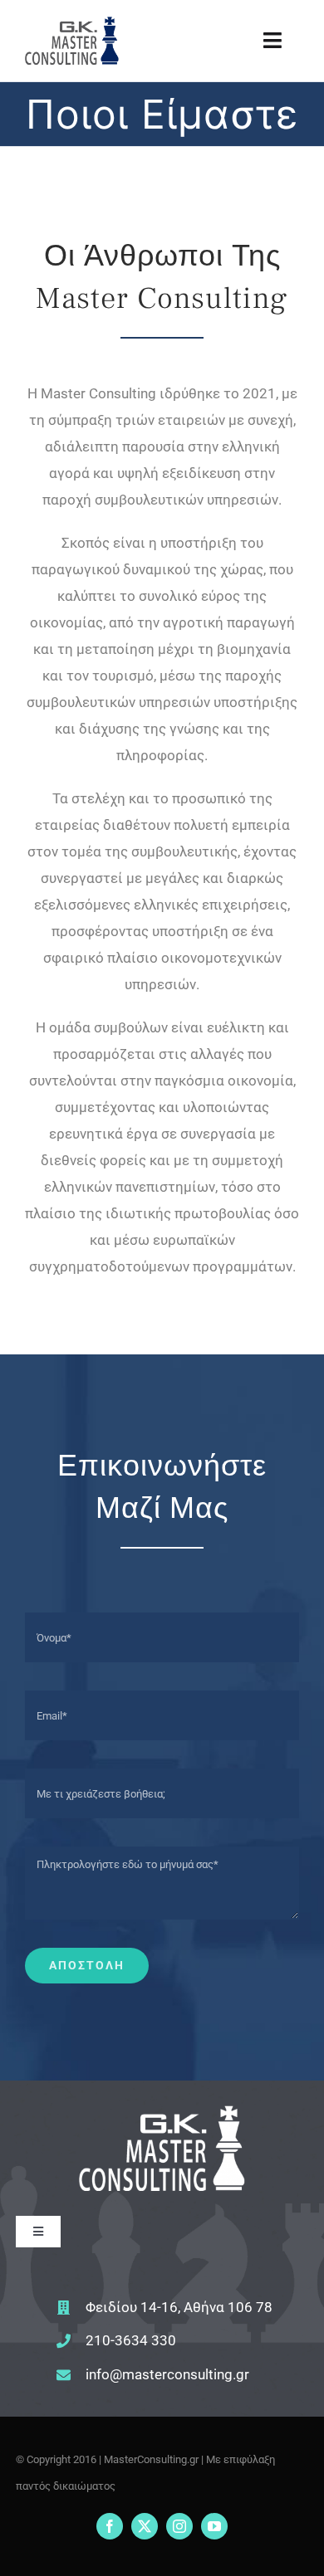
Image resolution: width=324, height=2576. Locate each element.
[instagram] (179, 2526)
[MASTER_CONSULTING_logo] (72, 23)
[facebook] (110, 2526)
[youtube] (214, 2526)
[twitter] (145, 2526)
